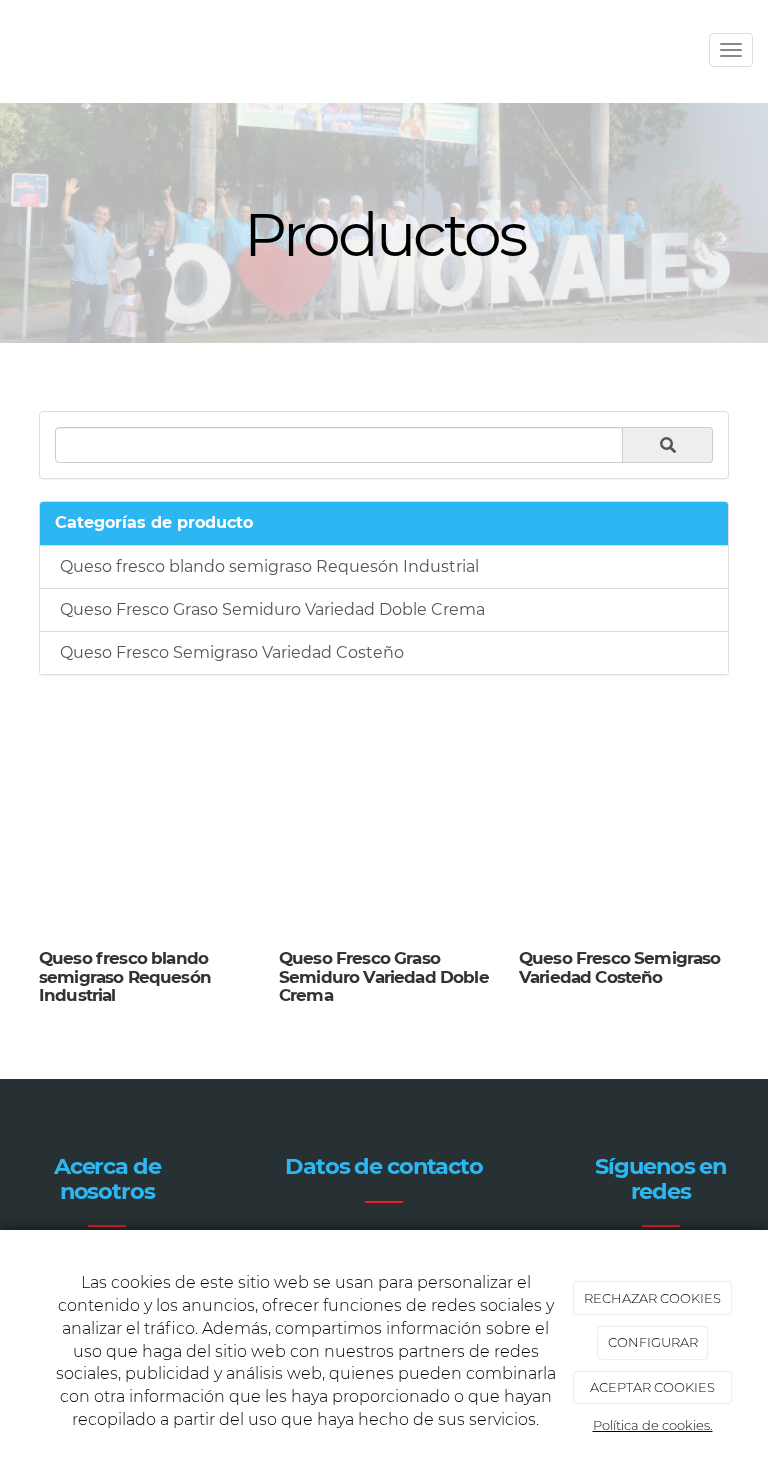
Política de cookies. (653, 1425)
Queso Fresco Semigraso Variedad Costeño (232, 652)
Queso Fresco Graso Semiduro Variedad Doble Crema (272, 609)
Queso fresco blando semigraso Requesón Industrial (269, 566)
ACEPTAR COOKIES (652, 1387)
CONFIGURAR (653, 1342)
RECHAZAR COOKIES (652, 1298)
